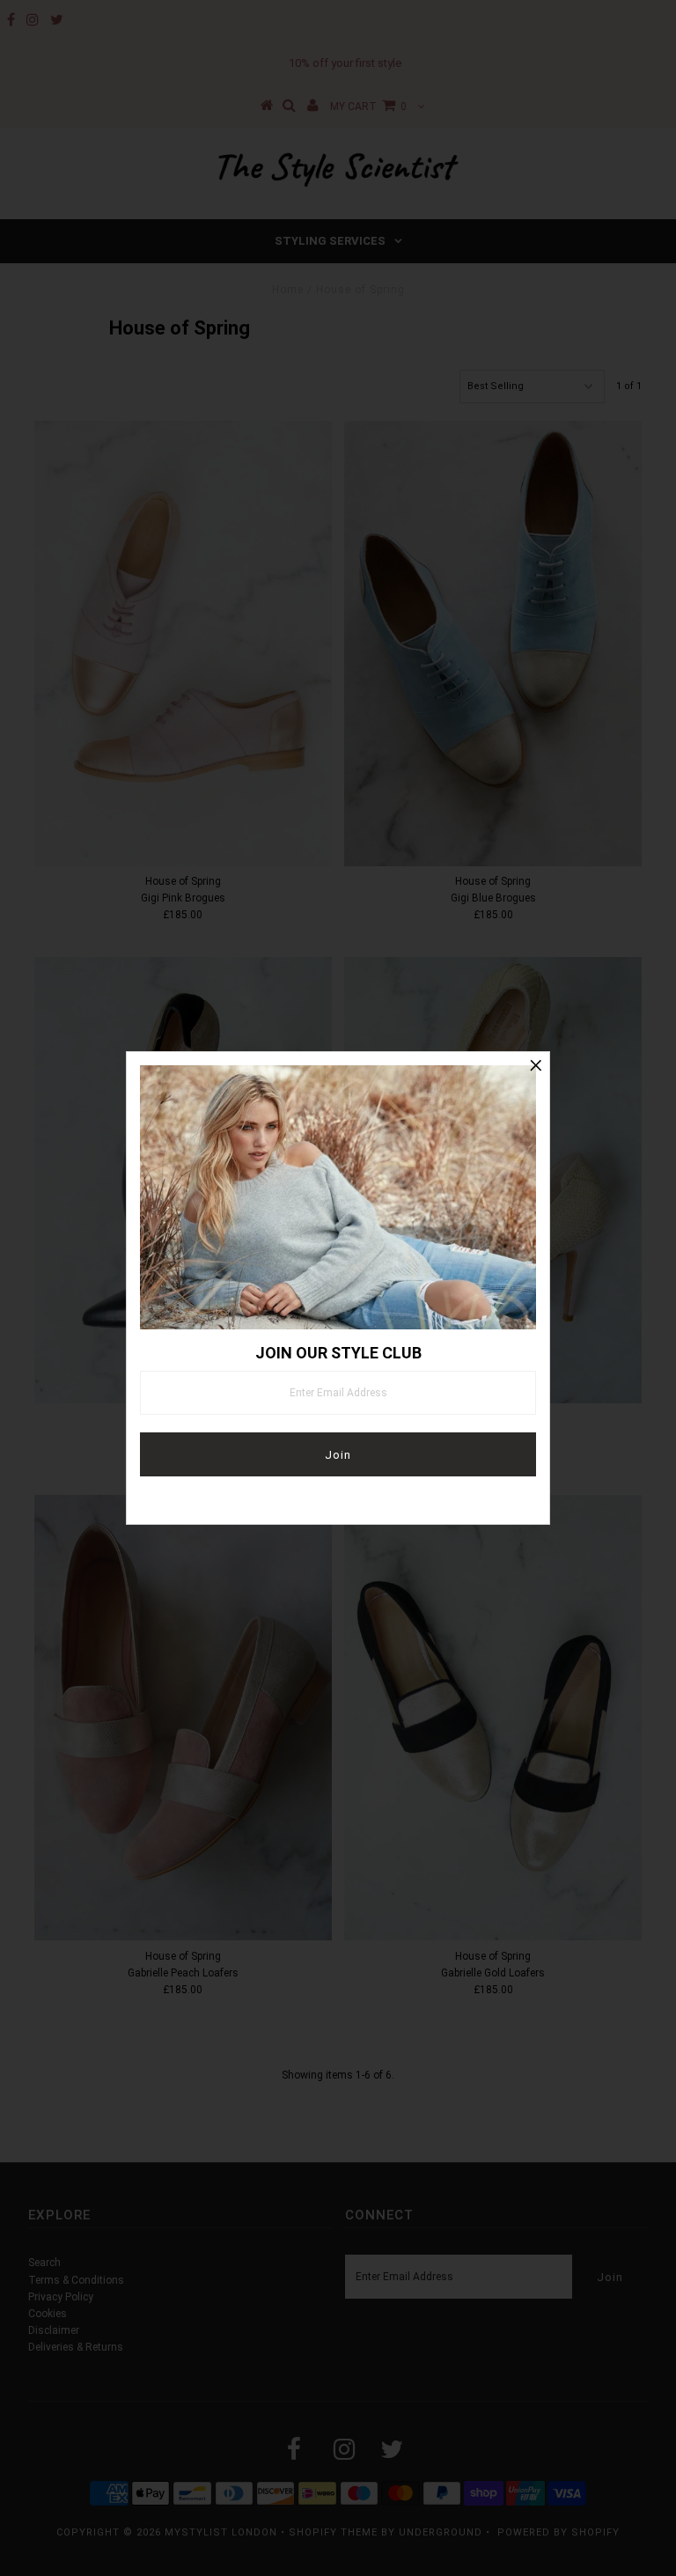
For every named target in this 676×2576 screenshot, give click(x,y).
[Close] (536, 1065)
